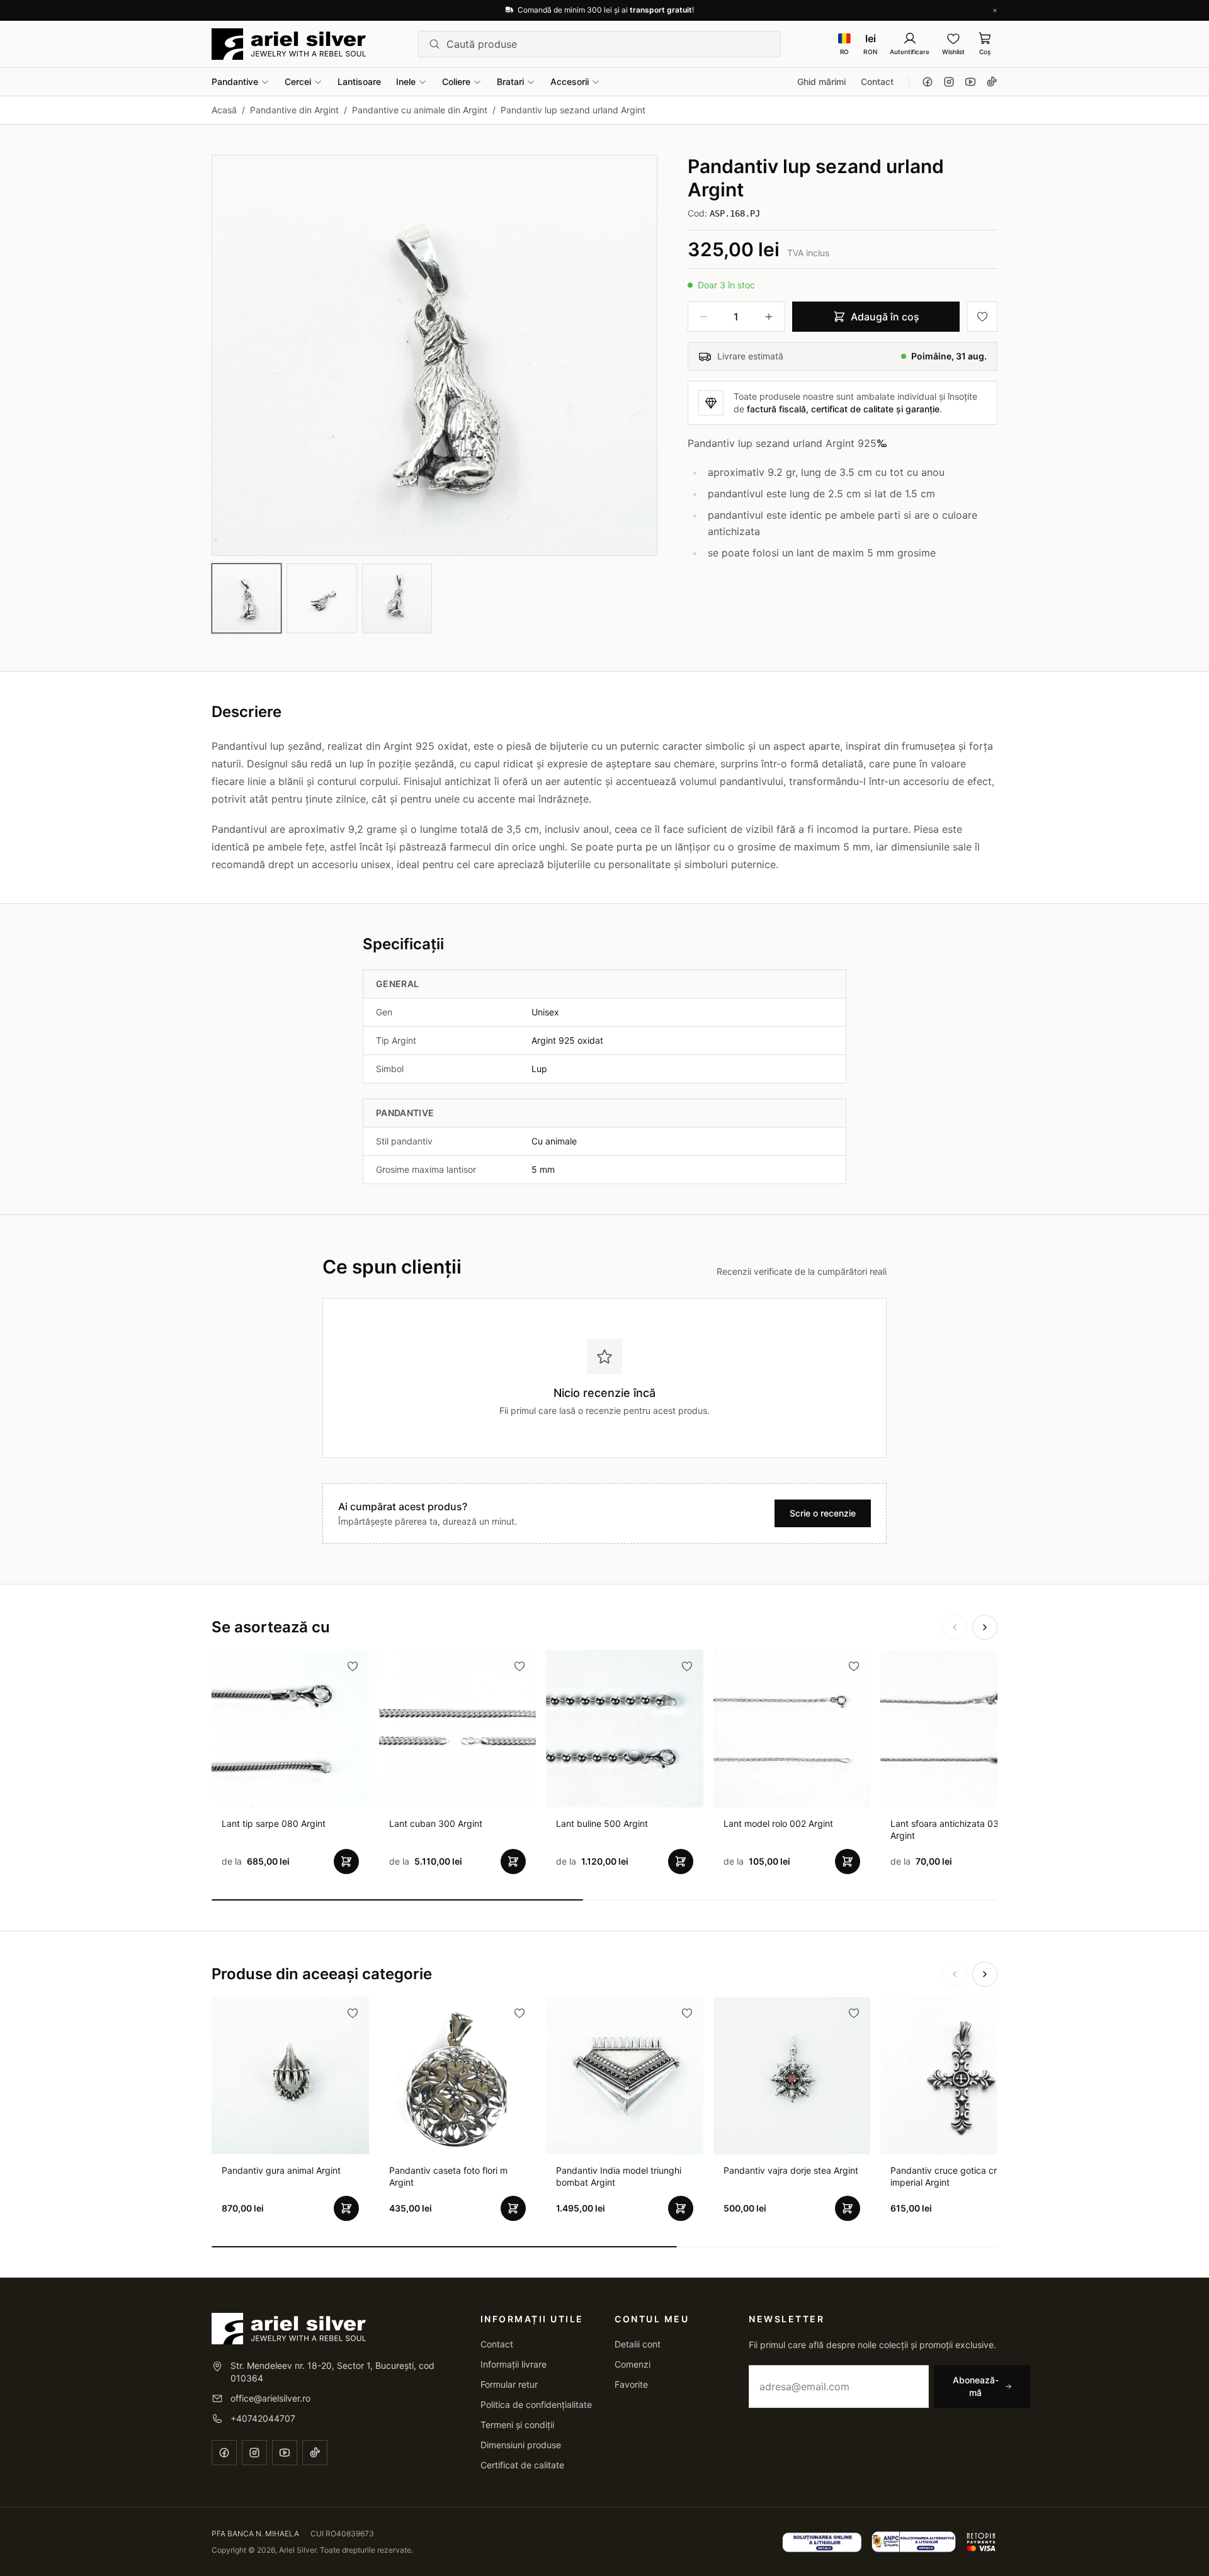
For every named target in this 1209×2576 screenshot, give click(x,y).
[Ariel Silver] (289, 44)
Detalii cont (638, 2344)
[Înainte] (985, 1627)
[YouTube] (970, 82)
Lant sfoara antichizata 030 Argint (947, 1829)
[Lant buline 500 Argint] (625, 1729)
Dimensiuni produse (521, 2445)
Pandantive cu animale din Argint (420, 110)
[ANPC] (914, 2542)
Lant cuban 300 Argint (436, 1823)
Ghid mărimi (821, 82)
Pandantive (235, 82)
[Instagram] (949, 82)
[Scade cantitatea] (703, 317)
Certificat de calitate (522, 2465)
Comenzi (633, 2364)
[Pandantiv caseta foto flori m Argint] (458, 2076)
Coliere (456, 82)
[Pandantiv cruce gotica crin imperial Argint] (959, 2076)
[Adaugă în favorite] (982, 317)
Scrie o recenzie (823, 1513)
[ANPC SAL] (822, 2542)
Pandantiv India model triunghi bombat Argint (619, 2176)
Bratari (510, 82)
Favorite (631, 2384)
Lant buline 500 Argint (602, 1823)
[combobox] (608, 44)
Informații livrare (514, 2364)
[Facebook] (928, 82)
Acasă (224, 110)
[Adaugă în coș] (346, 1861)
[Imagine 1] (247, 598)
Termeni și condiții (517, 2425)
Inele (406, 82)
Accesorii (570, 82)
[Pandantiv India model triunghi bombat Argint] (625, 2076)
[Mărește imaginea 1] (434, 355)
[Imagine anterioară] (232, 355)
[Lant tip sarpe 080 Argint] (290, 1729)
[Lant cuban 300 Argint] (458, 1729)
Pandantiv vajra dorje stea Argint (791, 2170)
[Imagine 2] (321, 598)
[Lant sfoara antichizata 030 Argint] (959, 1729)
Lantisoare (359, 82)
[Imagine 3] (397, 598)
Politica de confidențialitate (536, 2404)
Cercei (298, 82)
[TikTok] (992, 82)
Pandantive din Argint (294, 110)
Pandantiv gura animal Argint (281, 2170)
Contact (877, 82)
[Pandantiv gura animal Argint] (290, 2076)
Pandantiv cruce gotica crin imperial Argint (947, 2176)
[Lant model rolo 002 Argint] (792, 1729)
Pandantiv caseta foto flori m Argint (448, 2176)
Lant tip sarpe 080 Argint (274, 1823)
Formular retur (509, 2384)
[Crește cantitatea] (769, 317)
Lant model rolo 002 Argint (778, 1823)
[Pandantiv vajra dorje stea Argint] (792, 2076)
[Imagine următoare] (637, 355)
